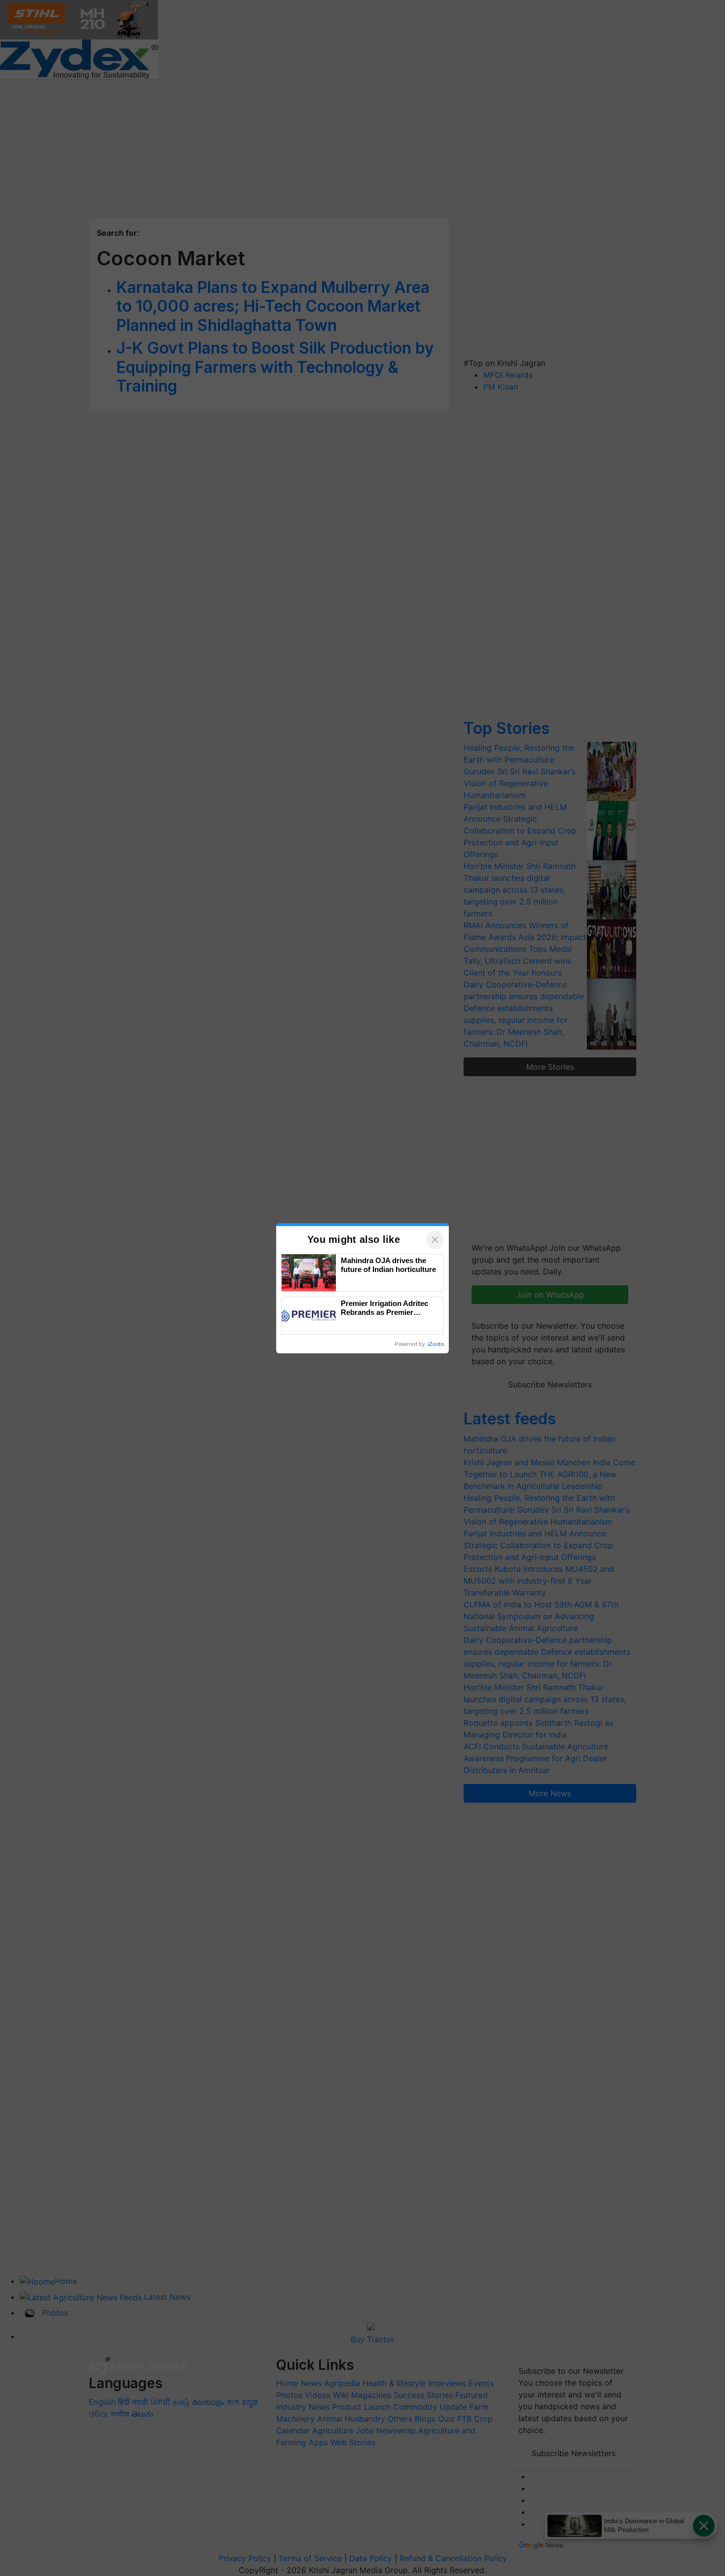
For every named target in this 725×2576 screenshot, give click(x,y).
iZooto (436, 1344)
